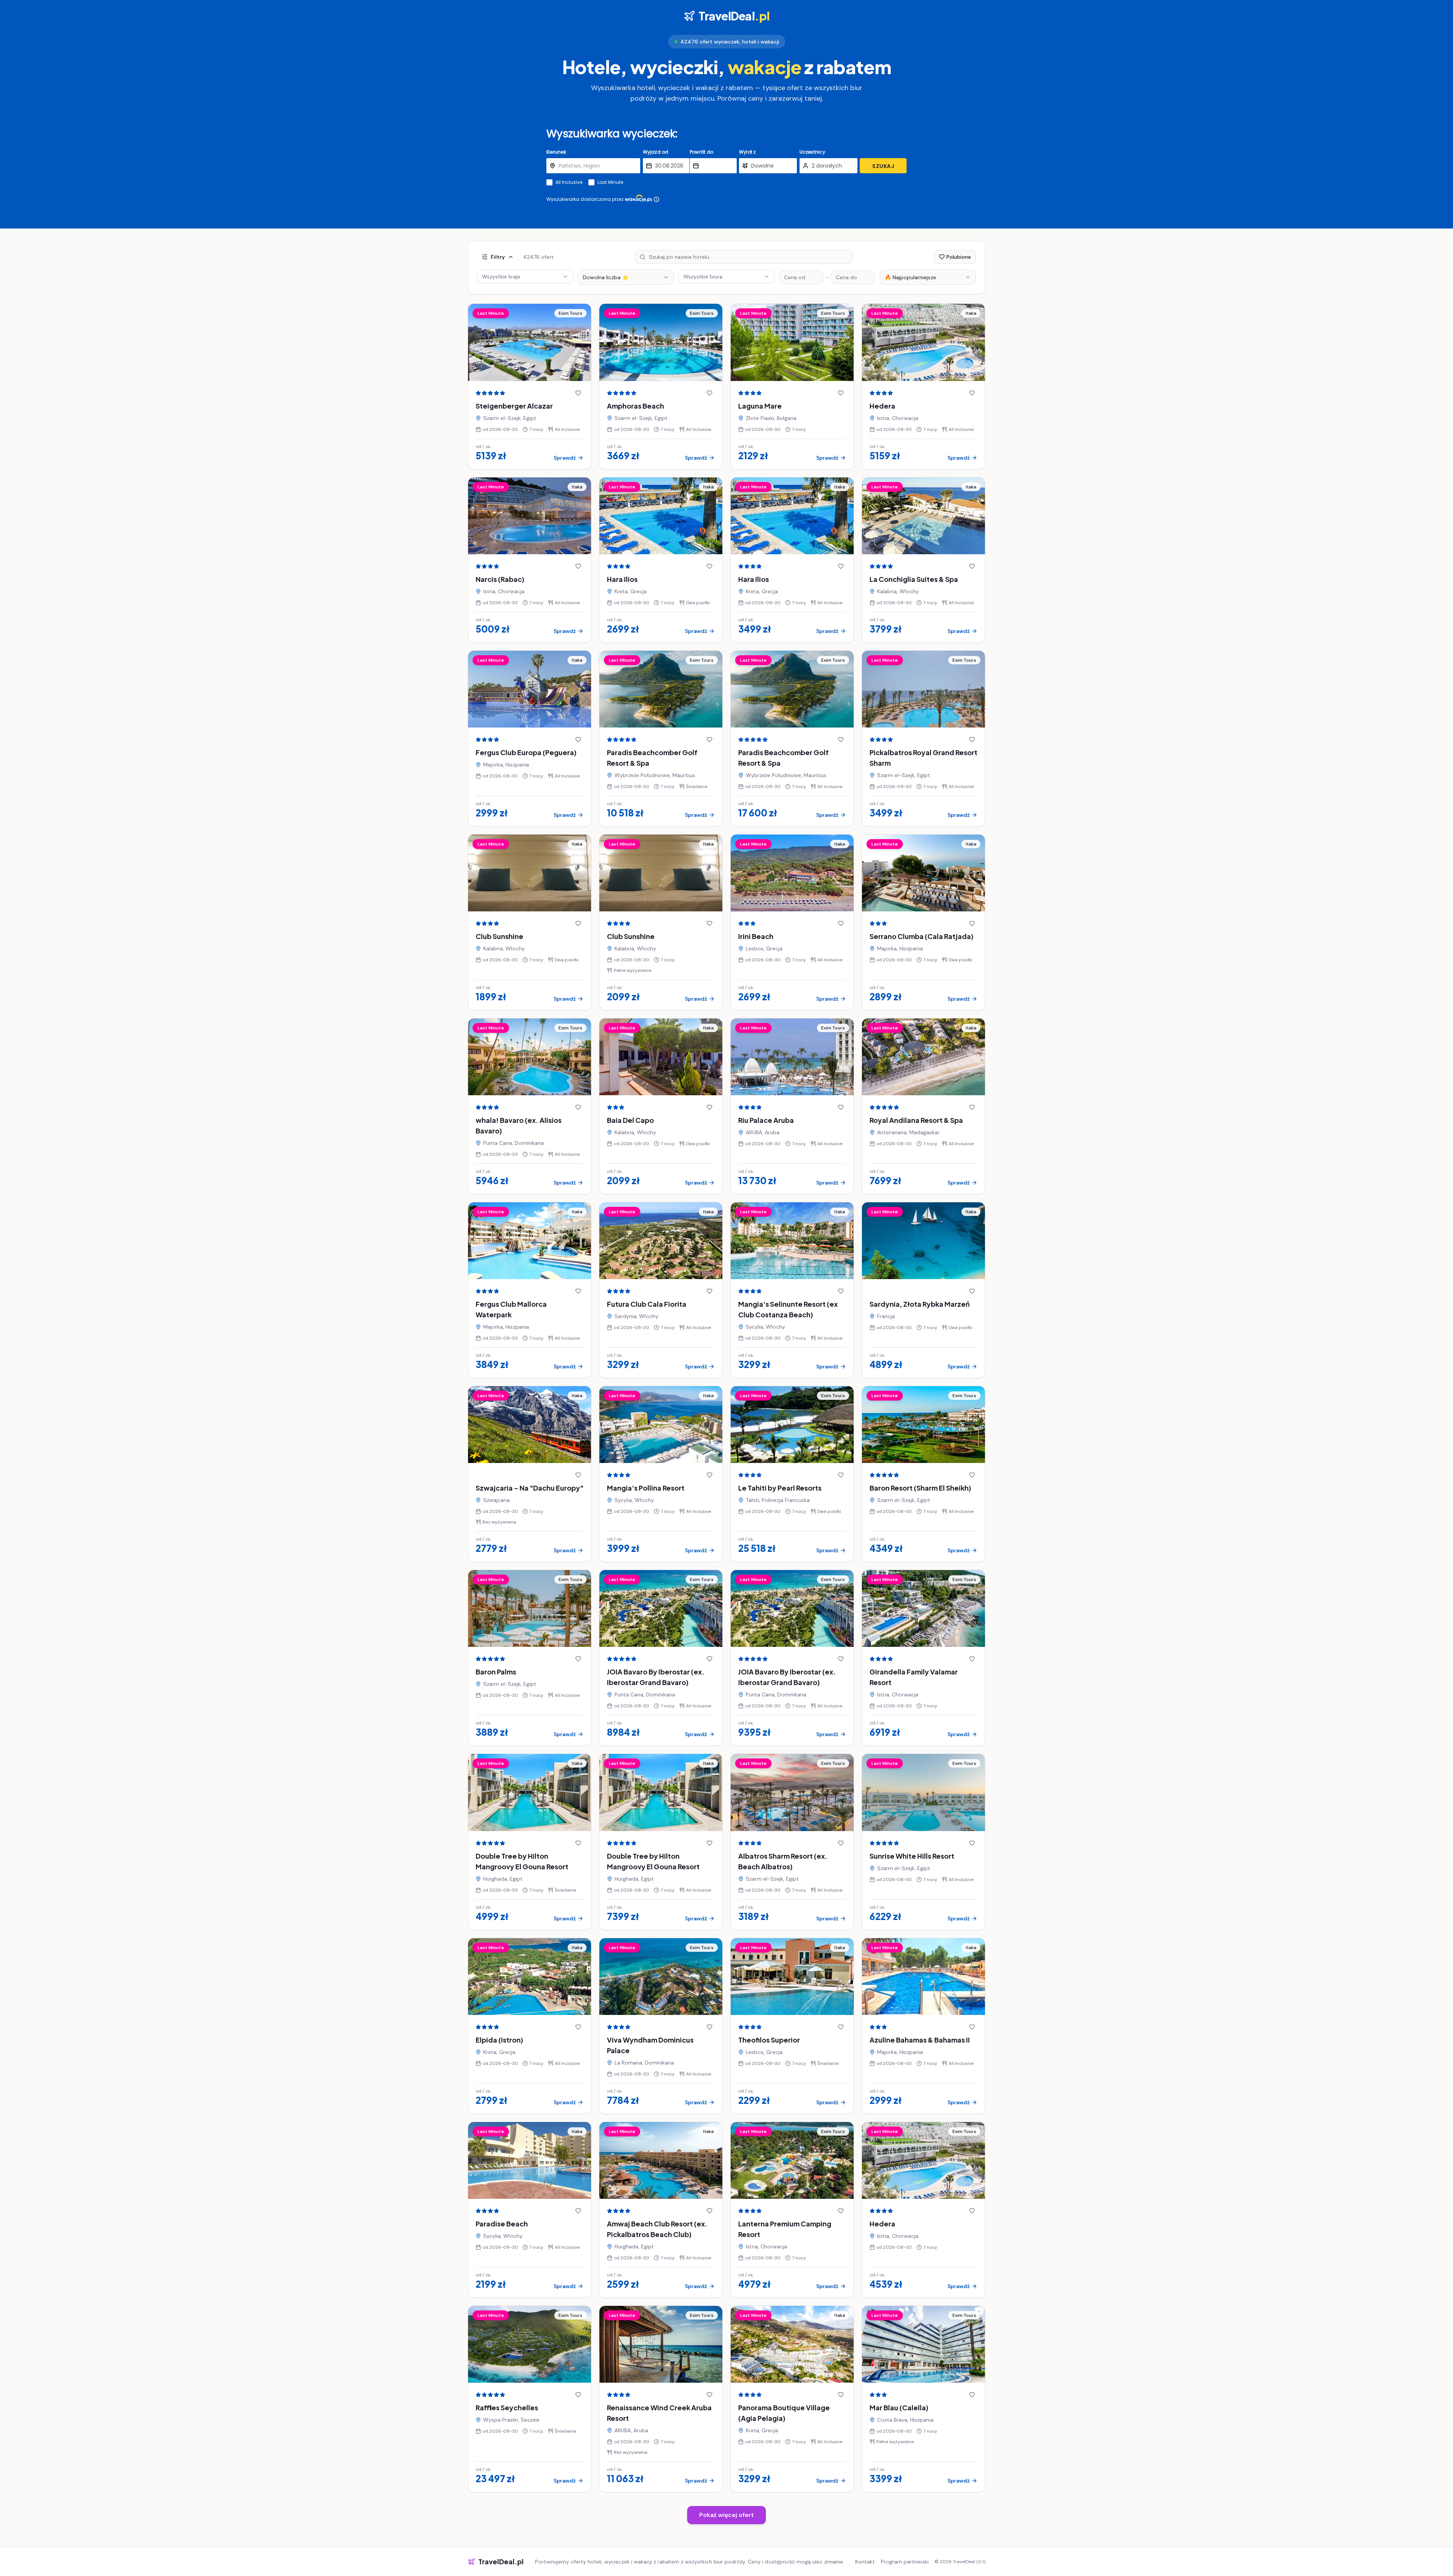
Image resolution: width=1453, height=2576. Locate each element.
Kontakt (865, 2562)
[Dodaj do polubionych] (578, 393)
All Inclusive (569, 182)
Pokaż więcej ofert (726, 2515)
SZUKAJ (883, 166)
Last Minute (610, 182)
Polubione (959, 257)
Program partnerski (905, 2562)
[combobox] (626, 277)
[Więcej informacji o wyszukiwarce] (656, 199)
